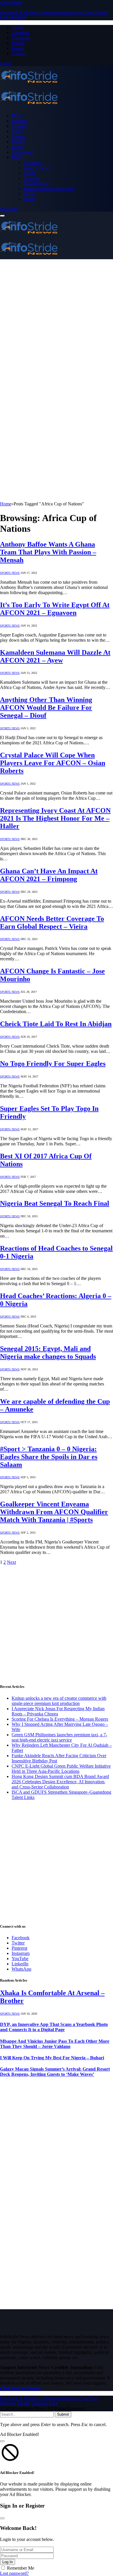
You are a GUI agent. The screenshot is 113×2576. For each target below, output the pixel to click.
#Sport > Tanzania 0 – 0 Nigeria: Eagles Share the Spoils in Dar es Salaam (49, 1457)
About (17, 27)
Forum (18, 48)
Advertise (20, 33)
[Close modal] (2, 2441)
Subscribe (9, 209)
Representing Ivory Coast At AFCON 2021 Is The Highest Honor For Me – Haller (55, 818)
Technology (22, 152)
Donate (18, 43)
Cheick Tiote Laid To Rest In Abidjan (56, 1024)
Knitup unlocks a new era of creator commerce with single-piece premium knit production (59, 1701)
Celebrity (20, 126)
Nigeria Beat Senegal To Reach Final (55, 1203)
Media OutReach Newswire (49, 189)
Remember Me (21, 2568)
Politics (18, 142)
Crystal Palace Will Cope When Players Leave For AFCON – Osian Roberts (53, 763)
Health (29, 173)
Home (17, 116)
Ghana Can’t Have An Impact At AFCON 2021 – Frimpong (49, 875)
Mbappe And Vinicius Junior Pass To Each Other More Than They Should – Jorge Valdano (55, 2044)
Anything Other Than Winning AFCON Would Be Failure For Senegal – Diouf (46, 708)
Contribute (21, 38)
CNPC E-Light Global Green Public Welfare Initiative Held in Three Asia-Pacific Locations (61, 1769)
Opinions (32, 178)
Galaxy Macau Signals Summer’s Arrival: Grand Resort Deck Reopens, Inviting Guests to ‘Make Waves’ (55, 2072)
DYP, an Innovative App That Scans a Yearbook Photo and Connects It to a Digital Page (54, 2027)
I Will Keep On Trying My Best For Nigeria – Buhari (52, 2058)
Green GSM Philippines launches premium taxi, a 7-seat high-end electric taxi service (59, 1737)
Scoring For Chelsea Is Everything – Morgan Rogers (60, 1719)
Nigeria (18, 136)
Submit (63, 2414)
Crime (17, 131)
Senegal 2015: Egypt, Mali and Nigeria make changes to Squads (48, 1353)
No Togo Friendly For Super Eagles (53, 1064)
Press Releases (37, 183)
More (17, 157)
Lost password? (14, 2573)
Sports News (10, 573)
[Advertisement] (57, 316)
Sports (17, 147)
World (29, 194)
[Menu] (2, 216)
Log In (8, 2562)
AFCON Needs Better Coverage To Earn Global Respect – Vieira (52, 923)
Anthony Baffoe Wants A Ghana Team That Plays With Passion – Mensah (48, 552)
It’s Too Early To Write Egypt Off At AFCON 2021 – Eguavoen (55, 609)
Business (20, 121)
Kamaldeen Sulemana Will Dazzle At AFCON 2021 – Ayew (55, 656)
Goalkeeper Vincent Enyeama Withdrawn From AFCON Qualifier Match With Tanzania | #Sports (54, 1512)
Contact (19, 53)
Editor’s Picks (36, 168)
